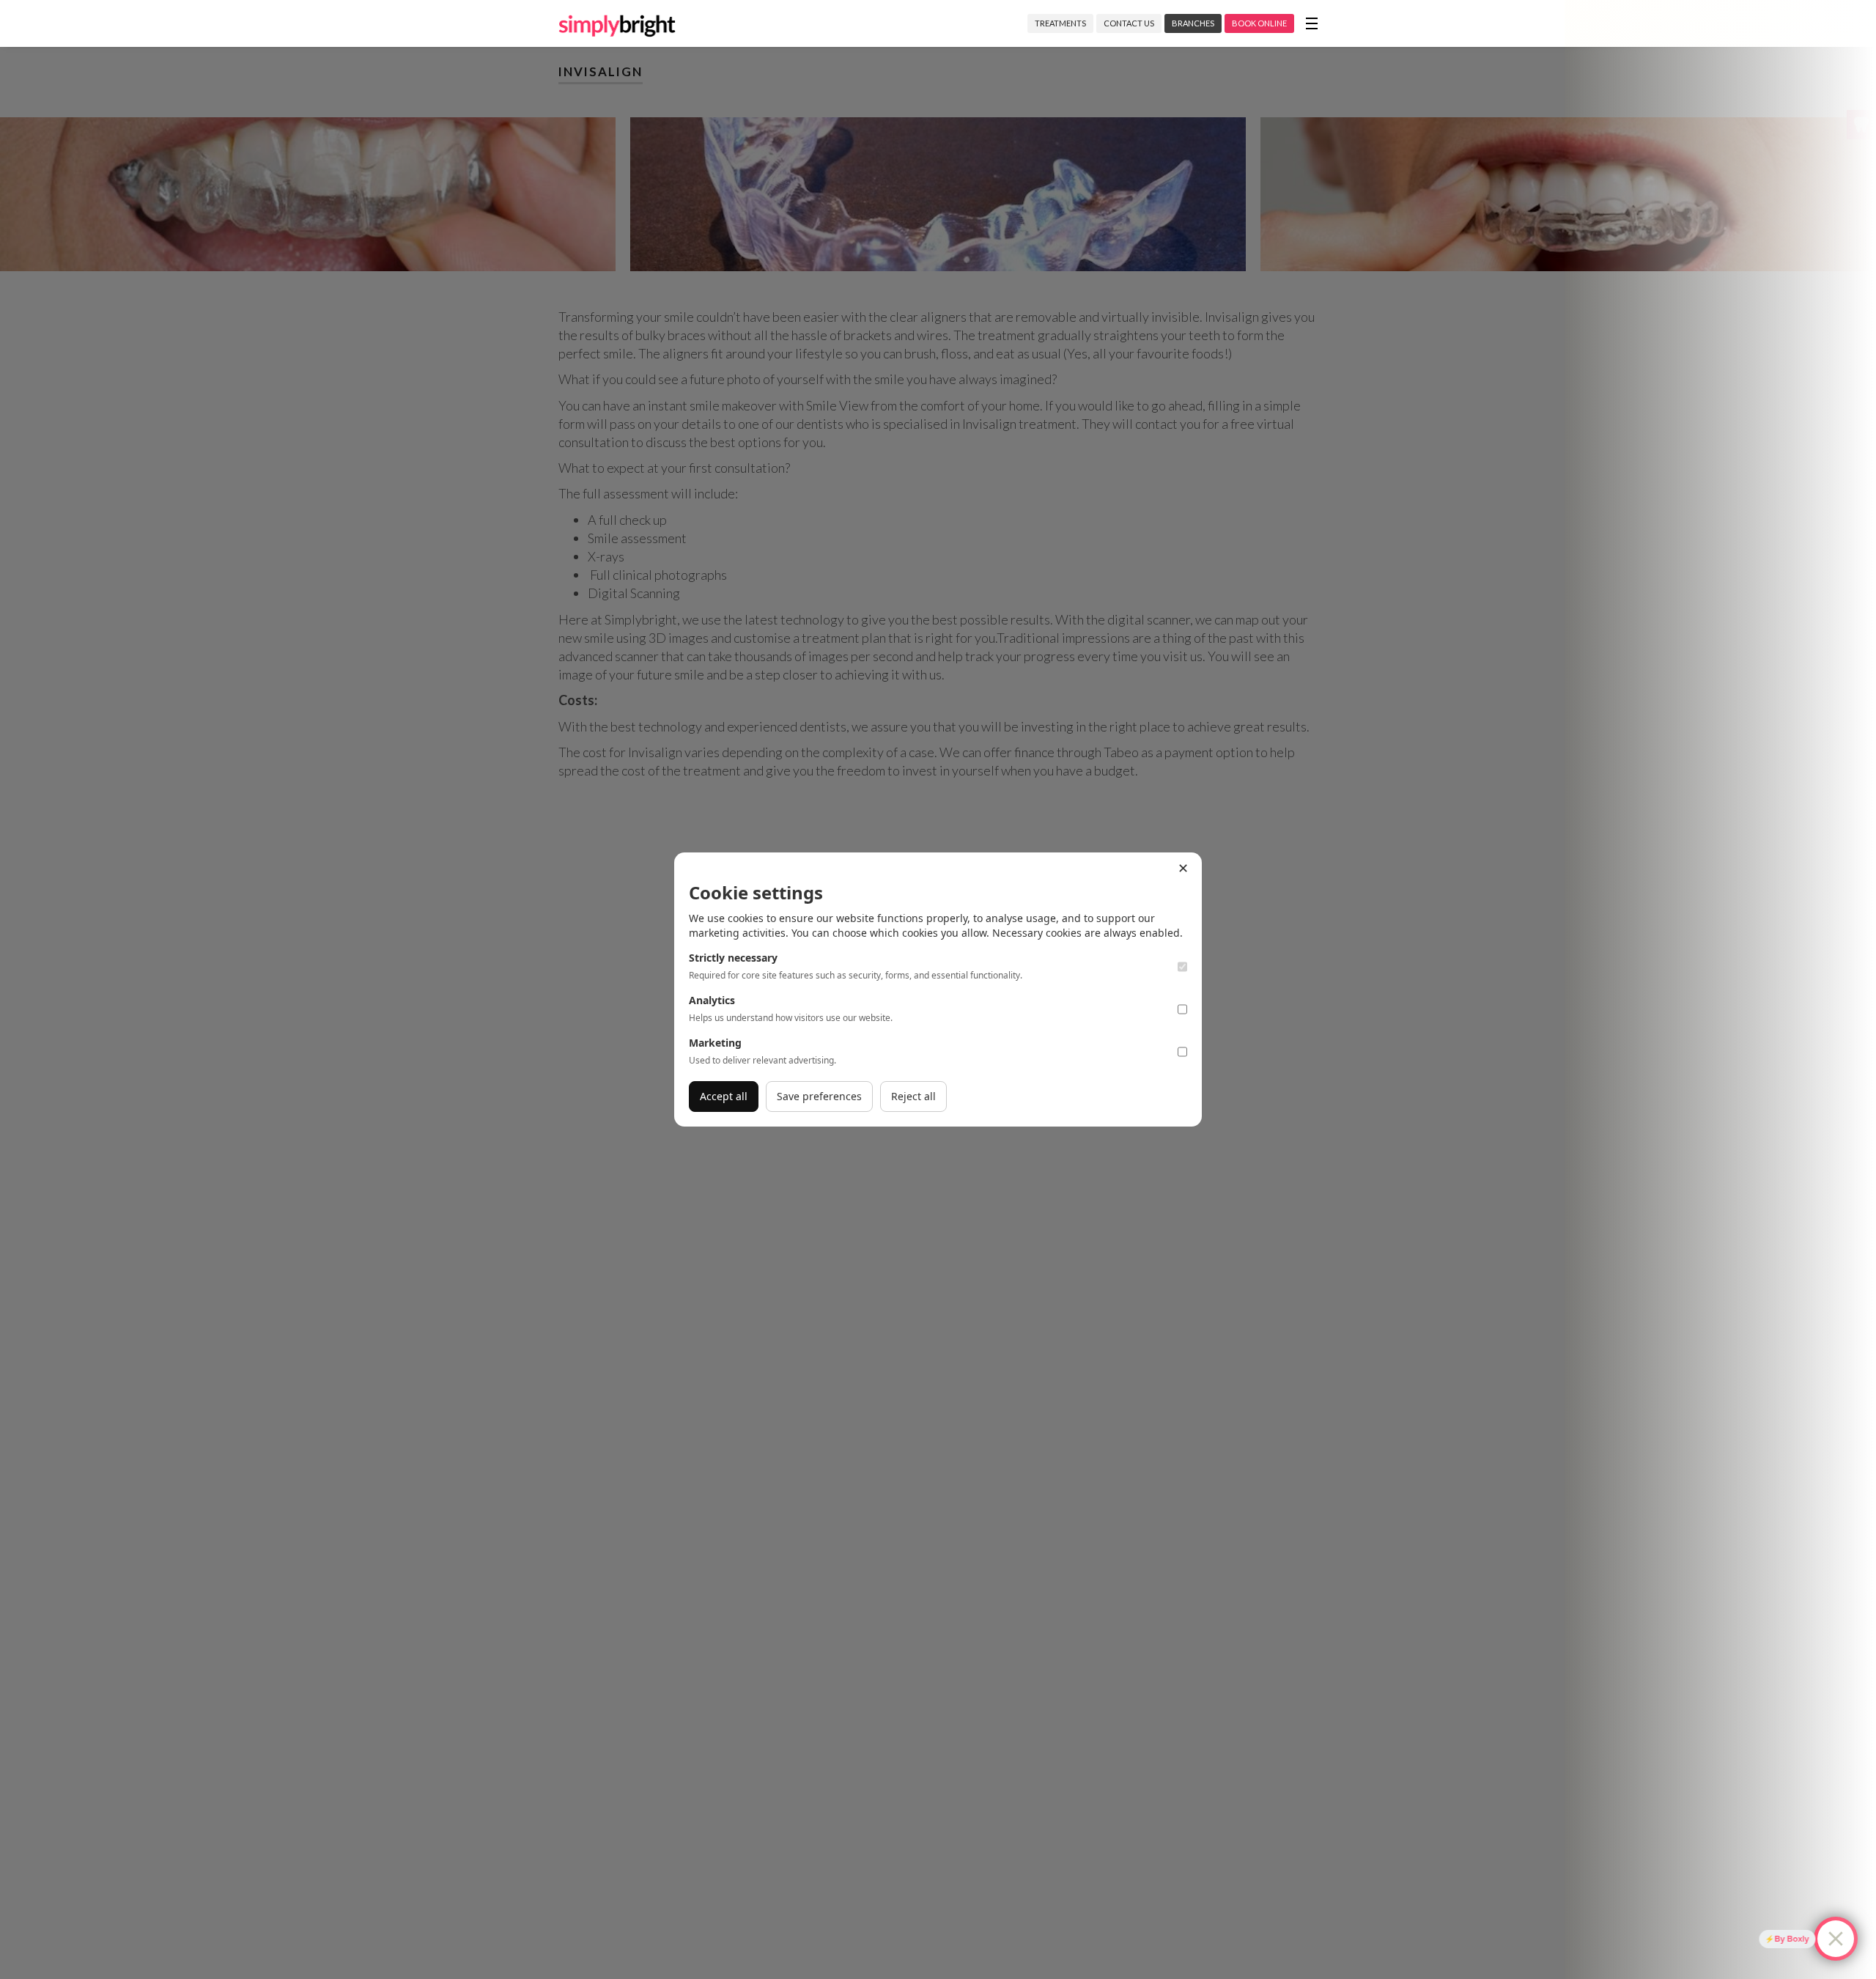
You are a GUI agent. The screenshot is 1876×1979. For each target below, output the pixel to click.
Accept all (724, 1096)
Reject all (913, 1096)
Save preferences (819, 1096)
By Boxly (1783, 1939)
